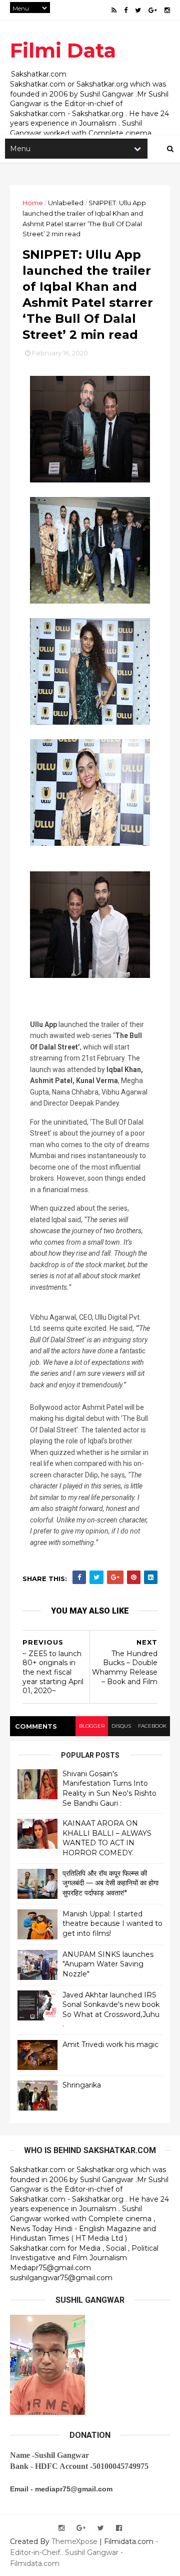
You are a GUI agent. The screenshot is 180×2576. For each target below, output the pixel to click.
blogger (92, 1726)
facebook (152, 1726)
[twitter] (138, 10)
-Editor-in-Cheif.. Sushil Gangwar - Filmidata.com (84, 2552)
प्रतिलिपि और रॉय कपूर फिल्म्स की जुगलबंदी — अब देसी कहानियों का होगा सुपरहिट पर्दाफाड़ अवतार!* (110, 1883)
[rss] (114, 10)
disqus (121, 1726)
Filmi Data (63, 50)
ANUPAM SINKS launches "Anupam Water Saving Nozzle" (108, 1964)
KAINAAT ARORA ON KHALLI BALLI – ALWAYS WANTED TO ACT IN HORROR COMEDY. (107, 1838)
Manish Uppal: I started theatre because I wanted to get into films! (112, 1924)
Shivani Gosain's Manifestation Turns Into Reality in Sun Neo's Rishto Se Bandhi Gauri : (109, 1788)
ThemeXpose (74, 2541)
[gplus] (153, 10)
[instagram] (167, 10)
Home (33, 203)
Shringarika (82, 2085)
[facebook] (126, 10)
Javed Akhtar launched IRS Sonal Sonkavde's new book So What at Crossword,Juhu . (111, 2010)
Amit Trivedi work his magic (110, 2044)
